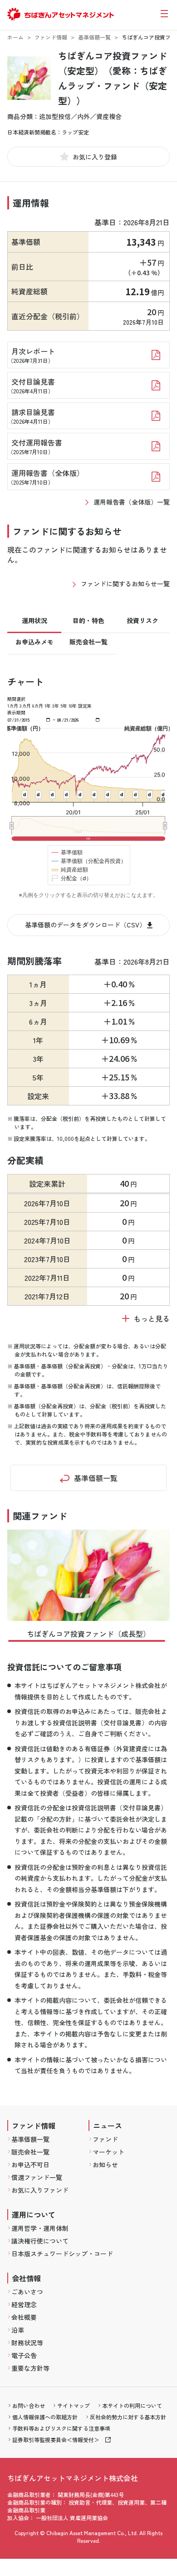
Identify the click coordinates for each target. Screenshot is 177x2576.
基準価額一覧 (94, 37)
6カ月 (38, 706)
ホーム (15, 37)
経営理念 (24, 2304)
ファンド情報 (51, 37)
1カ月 (13, 706)
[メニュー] (164, 14)
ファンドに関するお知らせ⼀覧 (125, 584)
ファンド (105, 2139)
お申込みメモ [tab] (34, 642)
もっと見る (152, 1318)
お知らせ (105, 2165)
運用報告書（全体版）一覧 (132, 502)
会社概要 (24, 2317)
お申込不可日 (30, 2165)
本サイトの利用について (132, 2405)
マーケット (108, 2152)
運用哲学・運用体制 (40, 2228)
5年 (64, 706)
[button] (87, 1641)
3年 (56, 706)
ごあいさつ (27, 2292)
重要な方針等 (30, 2368)
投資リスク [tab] (143, 620)
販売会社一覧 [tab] (88, 642)
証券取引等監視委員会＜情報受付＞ (56, 2440)
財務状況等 (27, 2343)
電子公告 (24, 2355)
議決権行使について (40, 2241)
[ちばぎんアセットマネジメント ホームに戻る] (61, 19)
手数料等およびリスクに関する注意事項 (61, 2428)
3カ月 (25, 706)
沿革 (18, 2330)
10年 (73, 706)
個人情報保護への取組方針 (45, 2417)
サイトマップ (74, 2405)
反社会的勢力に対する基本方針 (128, 2417)
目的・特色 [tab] (88, 620)
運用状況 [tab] (34, 620)
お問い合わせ (29, 2405)
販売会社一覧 (30, 2152)
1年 (48, 706)
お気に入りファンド (40, 2190)
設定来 (85, 706)
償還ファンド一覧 (37, 2177)
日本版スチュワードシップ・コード (62, 2254)
